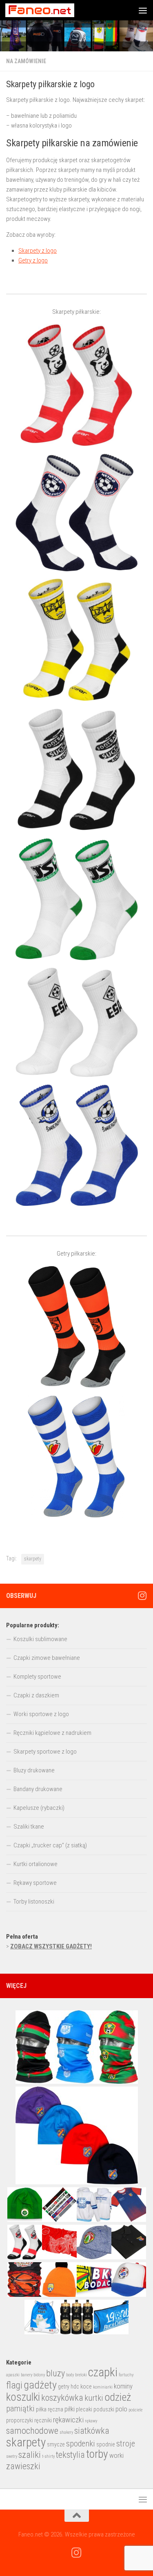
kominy (123, 2386)
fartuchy (126, 2375)
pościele (135, 2410)
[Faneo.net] (142, 1595)
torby (97, 2454)
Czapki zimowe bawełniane (47, 1658)
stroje (126, 2444)
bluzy (55, 2373)
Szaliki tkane (29, 1827)
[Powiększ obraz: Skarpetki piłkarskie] (76, 899)
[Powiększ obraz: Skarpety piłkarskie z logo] (76, 512)
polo (121, 2409)
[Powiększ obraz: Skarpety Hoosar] (76, 385)
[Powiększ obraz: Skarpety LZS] (76, 640)
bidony (39, 2375)
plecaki (84, 2409)
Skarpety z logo (38, 251)
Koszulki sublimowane (40, 1639)
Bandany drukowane (38, 1789)
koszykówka (62, 2398)
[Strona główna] (76, 36)
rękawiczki (68, 2420)
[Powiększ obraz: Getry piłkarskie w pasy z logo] (76, 1457)
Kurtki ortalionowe (35, 1864)
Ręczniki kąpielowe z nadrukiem (52, 1733)
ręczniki (43, 2420)
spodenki (81, 2444)
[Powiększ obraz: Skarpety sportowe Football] (76, 769)
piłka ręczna (50, 2409)
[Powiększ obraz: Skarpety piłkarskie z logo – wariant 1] (76, 1022)
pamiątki (20, 2409)
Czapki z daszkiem (36, 1695)
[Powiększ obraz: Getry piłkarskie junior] (76, 1327)
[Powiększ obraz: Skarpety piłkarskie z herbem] (76, 1145)
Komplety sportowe (37, 1677)
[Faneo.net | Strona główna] (51, 10)
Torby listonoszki (34, 1902)
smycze (56, 2444)
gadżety (40, 2385)
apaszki (13, 2375)
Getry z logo (33, 260)
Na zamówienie (26, 61)
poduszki (104, 2409)
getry (64, 2386)
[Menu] (143, 10)
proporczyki (20, 2420)
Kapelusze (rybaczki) (39, 1808)
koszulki (23, 2397)
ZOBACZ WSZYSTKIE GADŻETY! (51, 1946)
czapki (103, 2372)
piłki (70, 2409)
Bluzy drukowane (34, 1770)
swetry (12, 2456)
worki (116, 2456)
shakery (66, 2432)
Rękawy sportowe (35, 1883)
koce (86, 2386)
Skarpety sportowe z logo (45, 1752)
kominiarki (103, 2387)
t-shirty (48, 2456)
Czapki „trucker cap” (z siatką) (50, 1845)
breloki (81, 2375)
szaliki (30, 2455)
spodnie (106, 2444)
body (70, 2375)
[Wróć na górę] (77, 2516)
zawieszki (23, 2466)
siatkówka (92, 2431)
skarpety (33, 1559)
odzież (118, 2397)
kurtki (94, 2398)
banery (27, 2375)
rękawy (91, 2421)
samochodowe (32, 2431)
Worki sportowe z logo (41, 1714)
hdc (75, 2386)
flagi (14, 2385)
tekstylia (70, 2455)
